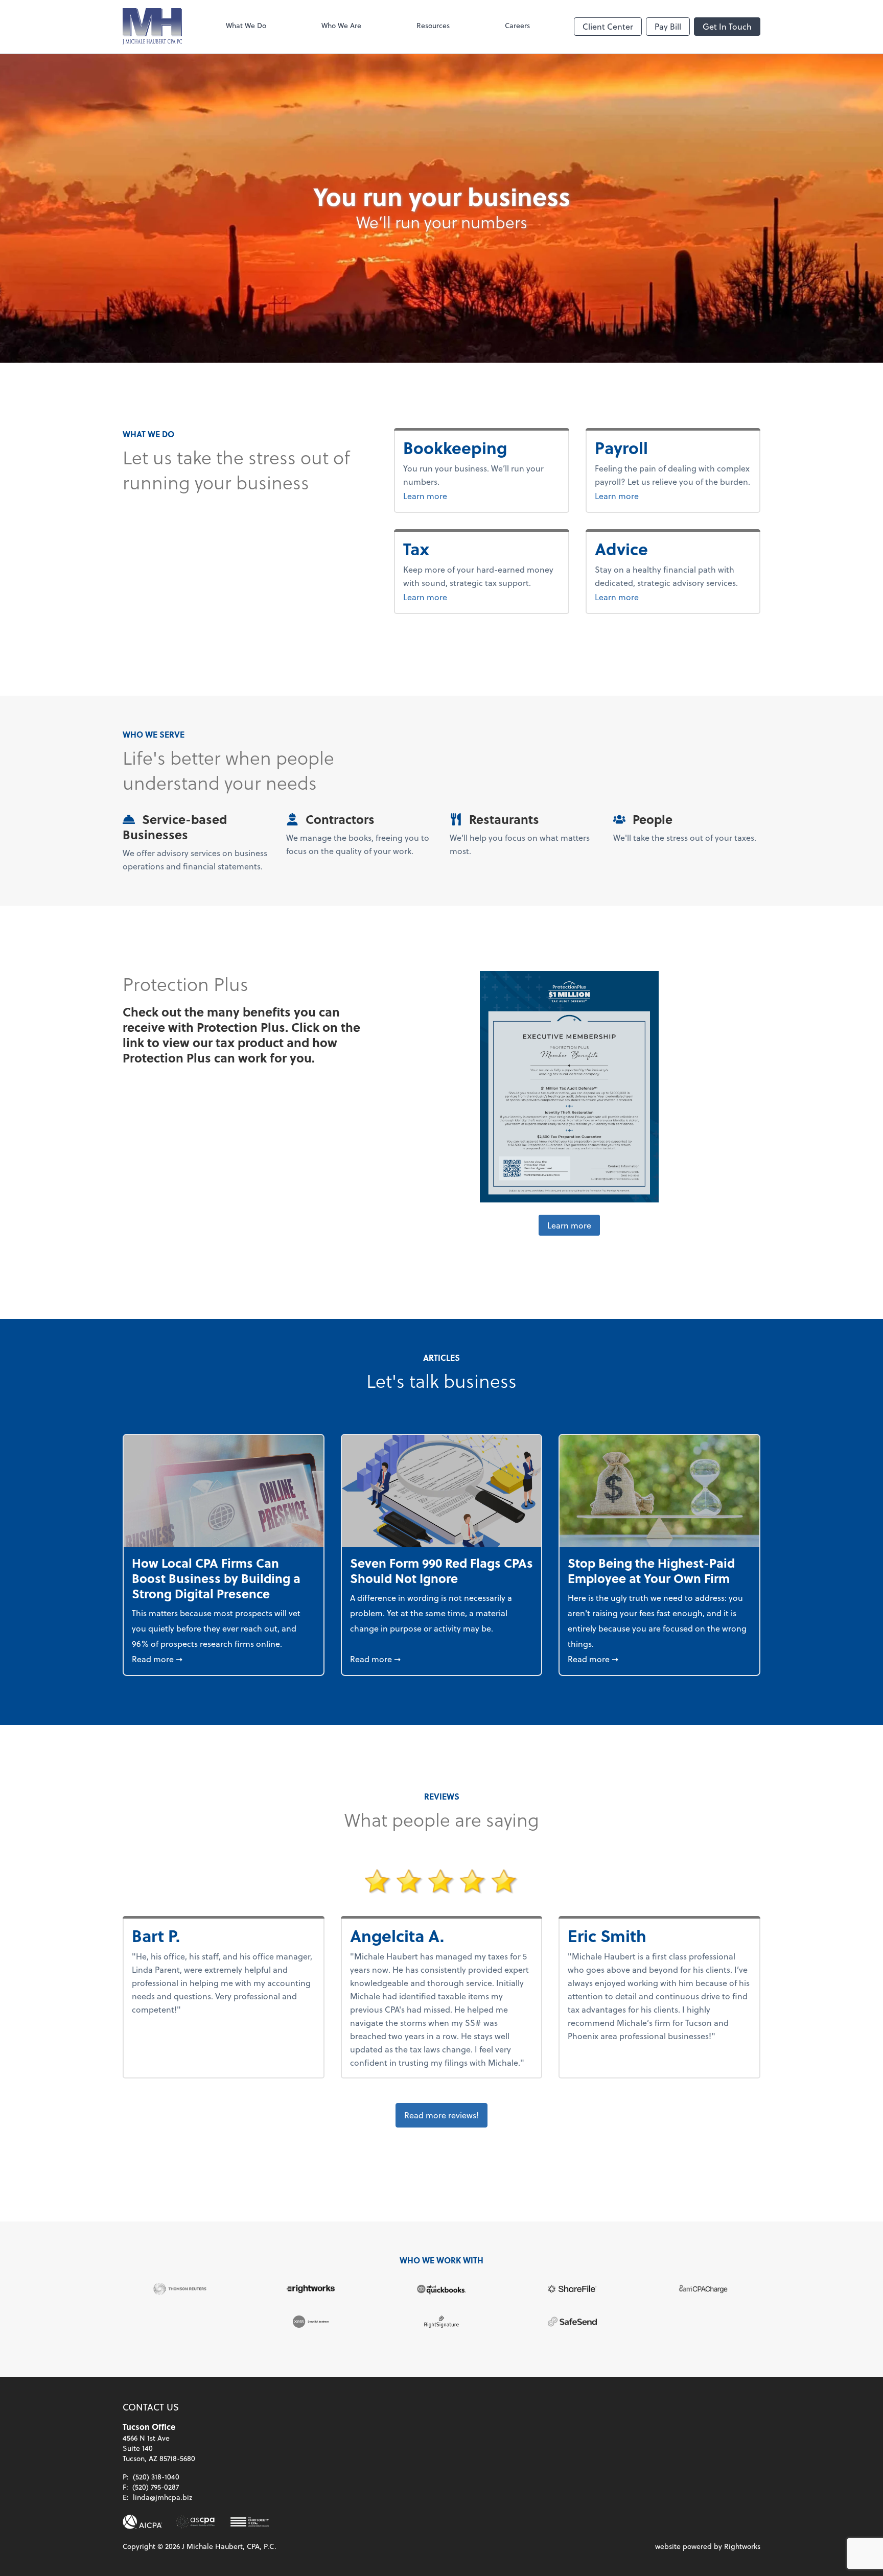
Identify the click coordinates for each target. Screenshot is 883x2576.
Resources (433, 25)
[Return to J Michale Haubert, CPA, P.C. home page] (152, 27)
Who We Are (341, 25)
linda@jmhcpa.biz (162, 2497)
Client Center (608, 26)
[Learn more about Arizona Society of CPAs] (195, 2522)
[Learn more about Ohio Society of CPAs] (250, 2522)
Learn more (463, 495)
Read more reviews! (441, 2115)
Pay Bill (668, 26)
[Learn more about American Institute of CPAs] (143, 2522)
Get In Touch (727, 26)
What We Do (246, 25)
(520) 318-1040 (156, 2477)
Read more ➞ (224, 1659)
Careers (517, 25)
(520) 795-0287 (156, 2487)
